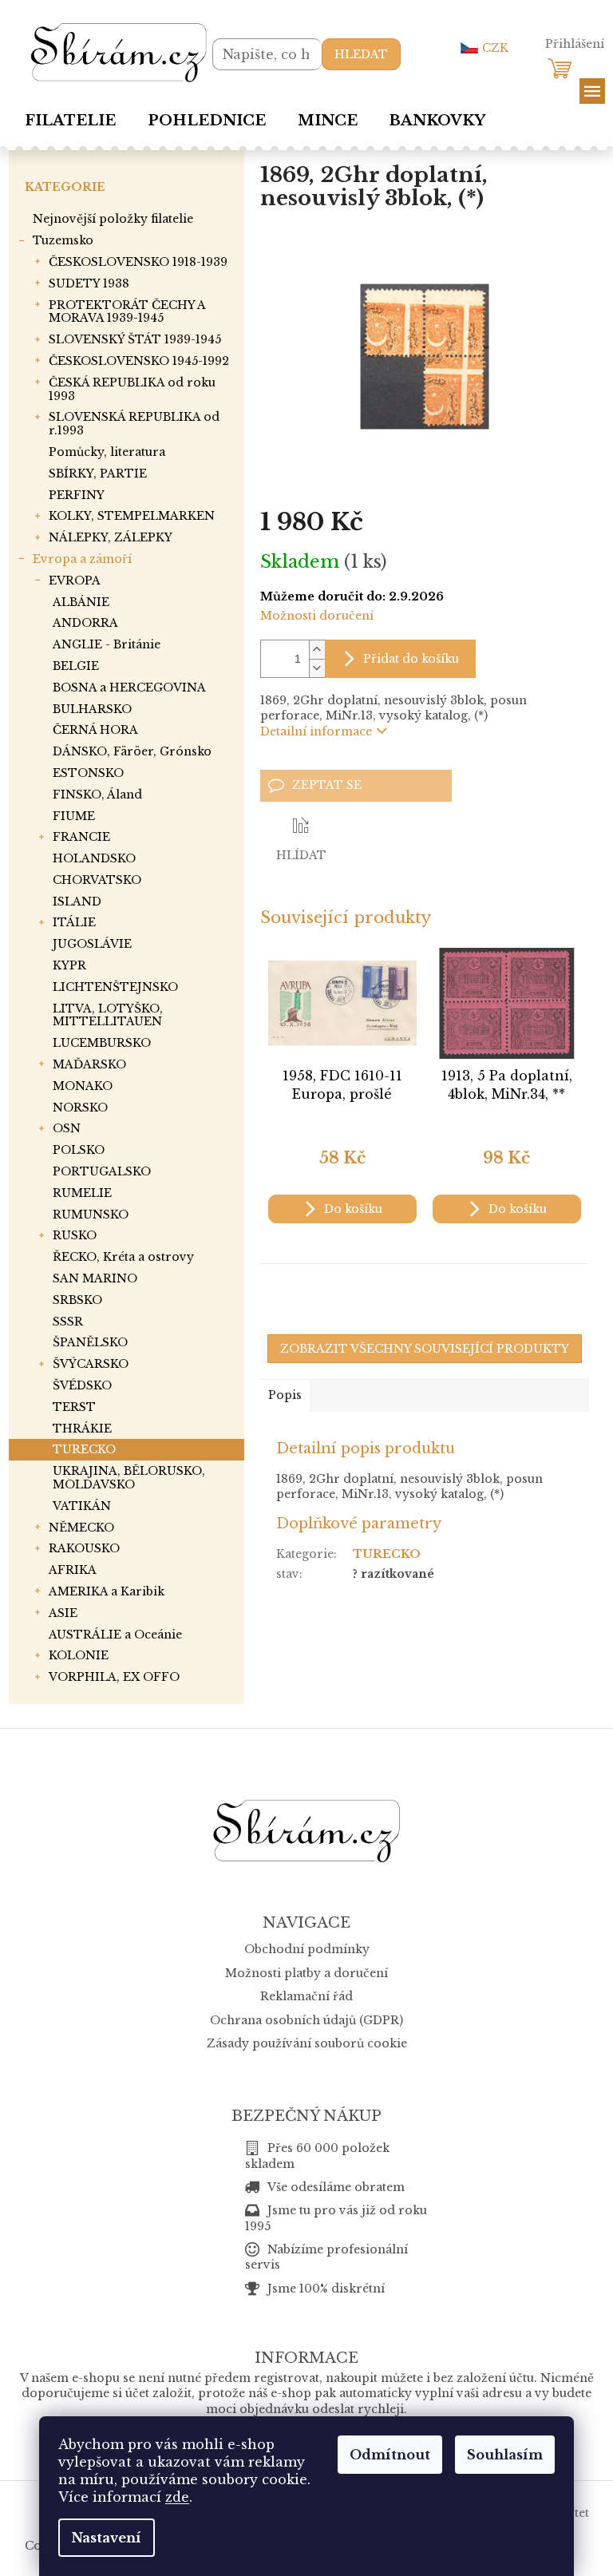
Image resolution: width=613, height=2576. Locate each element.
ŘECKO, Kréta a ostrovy (123, 1257)
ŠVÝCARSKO (91, 1364)
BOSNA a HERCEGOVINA (129, 688)
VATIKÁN (82, 1506)
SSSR (68, 1322)
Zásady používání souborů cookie (307, 2043)
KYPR (69, 965)
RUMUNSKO (91, 1215)
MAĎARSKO (89, 1064)
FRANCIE (81, 837)
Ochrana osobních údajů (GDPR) (306, 2020)
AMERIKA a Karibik (107, 1591)
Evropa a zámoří (82, 559)
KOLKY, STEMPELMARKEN (132, 516)
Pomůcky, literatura (107, 452)
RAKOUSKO (84, 1548)
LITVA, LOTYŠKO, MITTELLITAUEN (108, 1015)
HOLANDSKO (94, 858)
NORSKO (80, 1108)
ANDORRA (85, 623)
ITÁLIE (74, 922)
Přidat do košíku (411, 659)
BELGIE (76, 666)
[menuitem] (70, 121)
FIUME (74, 816)
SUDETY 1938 (89, 283)
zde (177, 2497)
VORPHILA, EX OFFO (114, 1677)
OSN (67, 1128)
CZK (495, 48)
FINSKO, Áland (97, 795)
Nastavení (107, 2538)
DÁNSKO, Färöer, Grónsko (132, 751)
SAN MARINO (95, 1278)
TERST (74, 1407)
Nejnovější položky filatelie (113, 219)
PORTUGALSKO (102, 1171)
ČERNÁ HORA (95, 730)
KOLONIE (79, 1655)
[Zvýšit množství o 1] (317, 650)
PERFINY (77, 495)
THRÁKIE (82, 1429)
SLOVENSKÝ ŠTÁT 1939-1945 (135, 339)
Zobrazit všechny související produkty (425, 1349)
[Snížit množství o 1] (317, 668)
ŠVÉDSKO (82, 1385)
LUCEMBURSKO (102, 1043)
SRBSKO (77, 1300)
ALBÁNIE (81, 602)
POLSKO (79, 1150)
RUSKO (75, 1235)
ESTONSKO (88, 773)
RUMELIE (82, 1193)
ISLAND (77, 902)
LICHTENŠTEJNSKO (115, 987)
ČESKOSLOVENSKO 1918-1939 (138, 262)
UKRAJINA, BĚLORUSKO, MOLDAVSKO (129, 1478)
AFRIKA (73, 1570)
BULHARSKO (92, 709)
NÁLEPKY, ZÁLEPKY (111, 537)
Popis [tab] (285, 1395)
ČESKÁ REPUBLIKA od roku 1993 (132, 389)
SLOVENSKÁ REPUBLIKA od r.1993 (134, 424)
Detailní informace (316, 731)
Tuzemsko (63, 240)
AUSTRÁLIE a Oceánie (115, 1635)
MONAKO (83, 1086)
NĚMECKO (81, 1528)
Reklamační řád (306, 1996)
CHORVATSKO (97, 880)
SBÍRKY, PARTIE (98, 474)
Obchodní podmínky (307, 1949)
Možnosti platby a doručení (306, 1973)
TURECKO (84, 1449)
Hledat (361, 54)
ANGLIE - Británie (107, 644)
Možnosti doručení (317, 616)
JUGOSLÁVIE (92, 944)
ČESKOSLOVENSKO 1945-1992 (139, 361)
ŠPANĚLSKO (90, 1342)
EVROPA (75, 581)
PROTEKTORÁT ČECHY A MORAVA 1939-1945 (127, 312)
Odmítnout (390, 2455)
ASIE (63, 1613)
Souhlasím (505, 2455)
